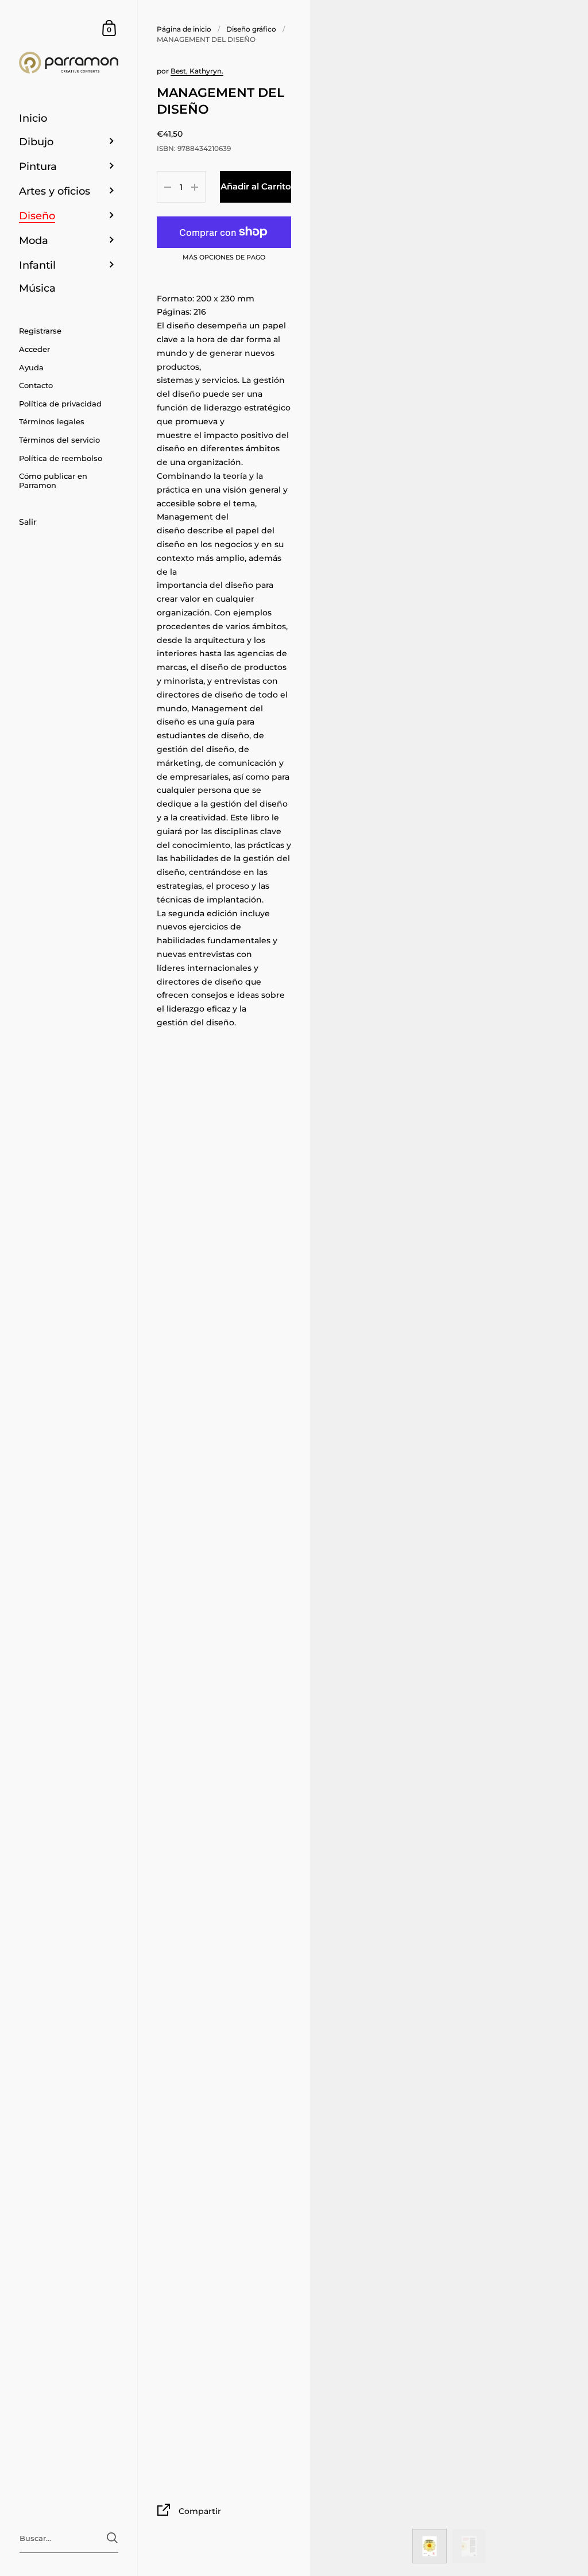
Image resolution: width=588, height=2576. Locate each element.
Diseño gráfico (251, 29)
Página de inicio (184, 29)
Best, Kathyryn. (197, 71)
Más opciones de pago (224, 258)
